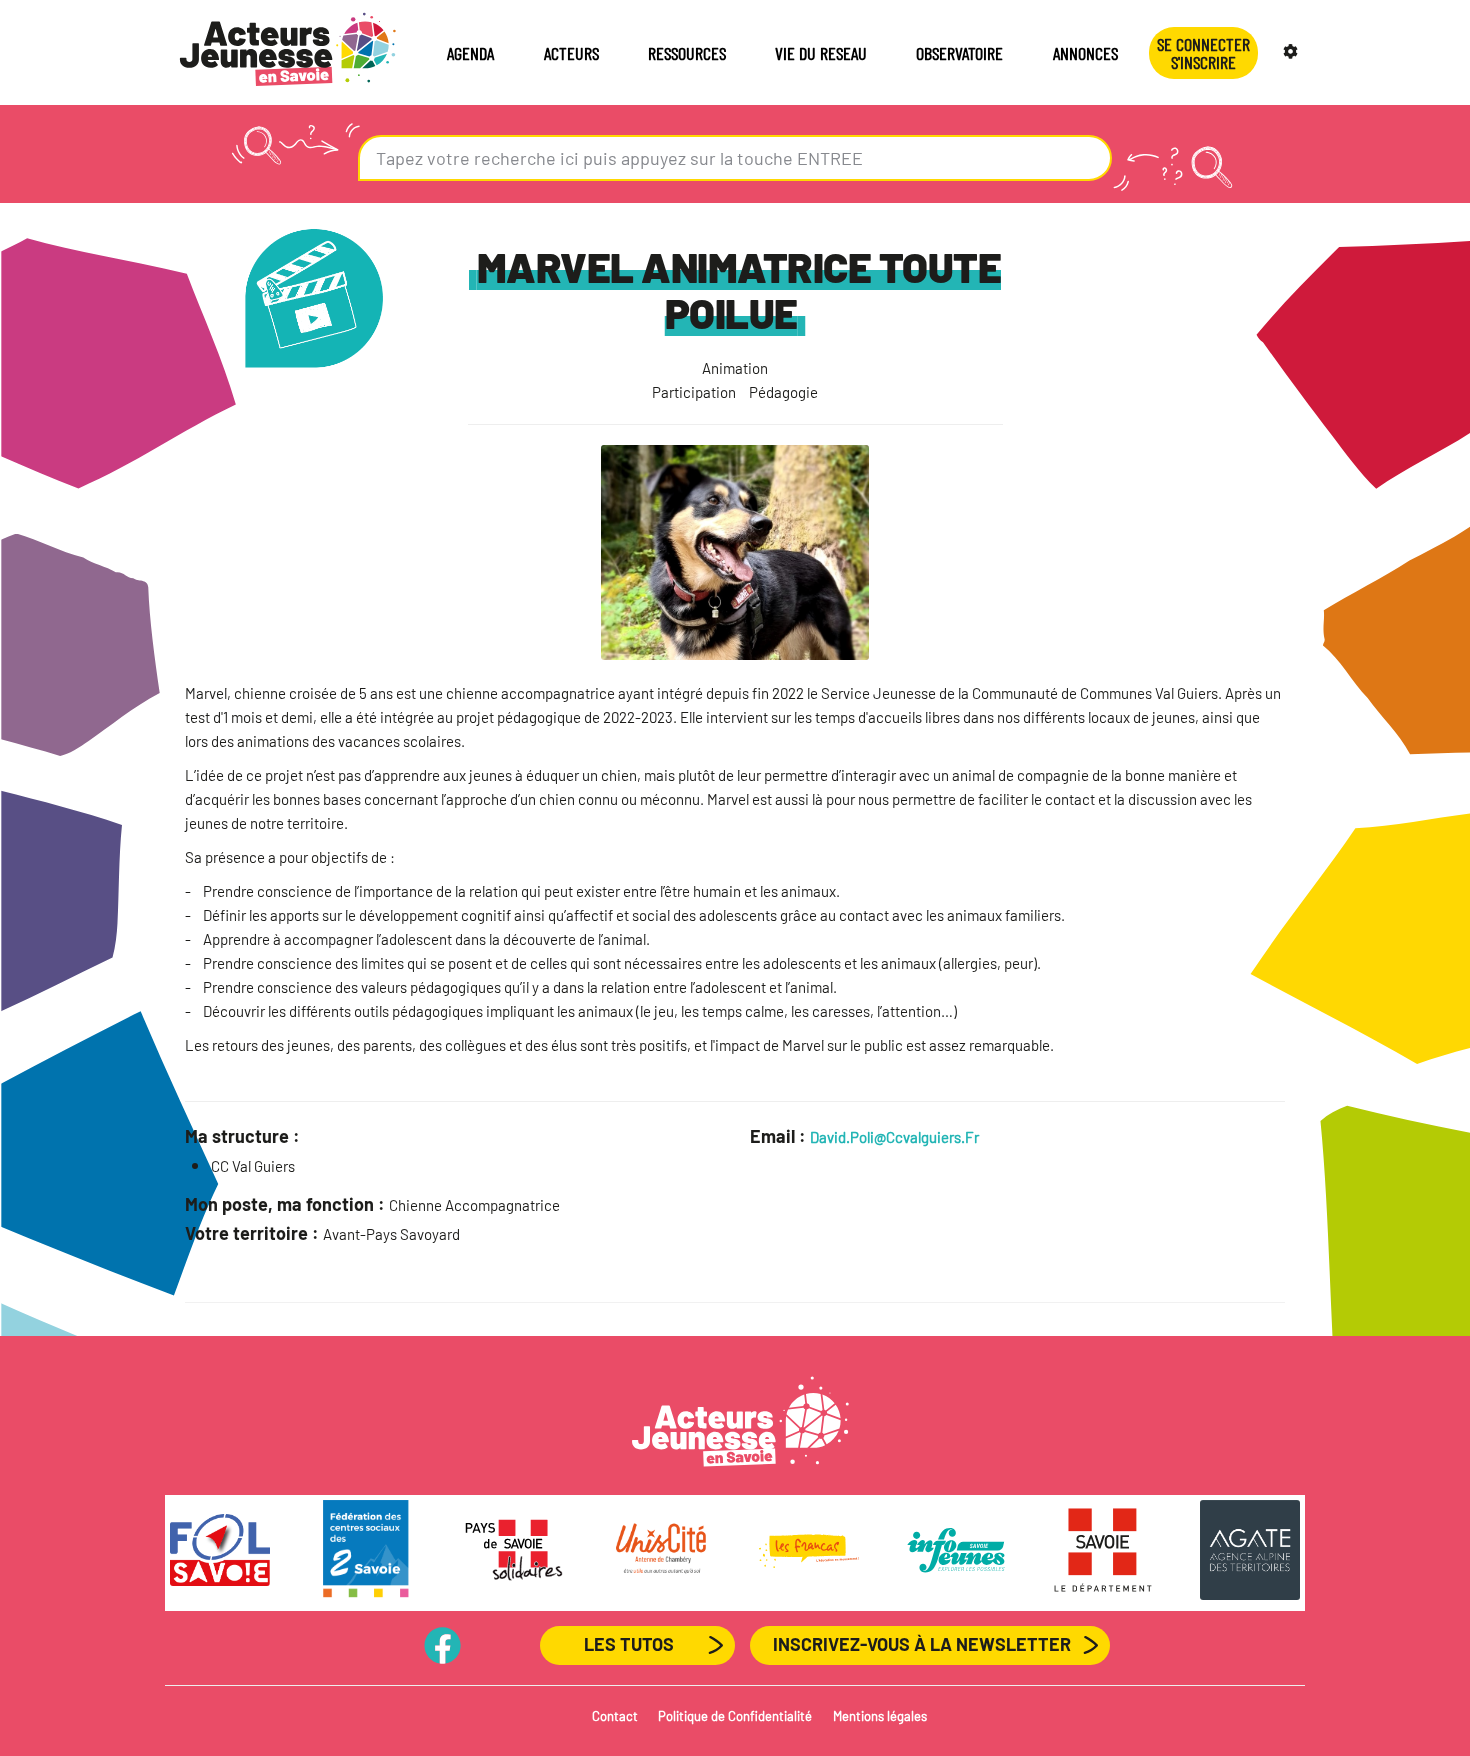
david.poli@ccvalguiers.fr (894, 1137)
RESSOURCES (687, 53)
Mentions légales (880, 1716)
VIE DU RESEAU (821, 53)
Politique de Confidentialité (735, 1716)
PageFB (442, 1644)
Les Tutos (629, 1644)
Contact (615, 1716)
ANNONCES (1085, 53)
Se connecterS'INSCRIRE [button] (1203, 53)
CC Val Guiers (253, 1166)
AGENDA (470, 53)
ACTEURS (571, 53)
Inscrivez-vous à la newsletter (922, 1644)
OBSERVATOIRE (959, 53)
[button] (1294, 53)
